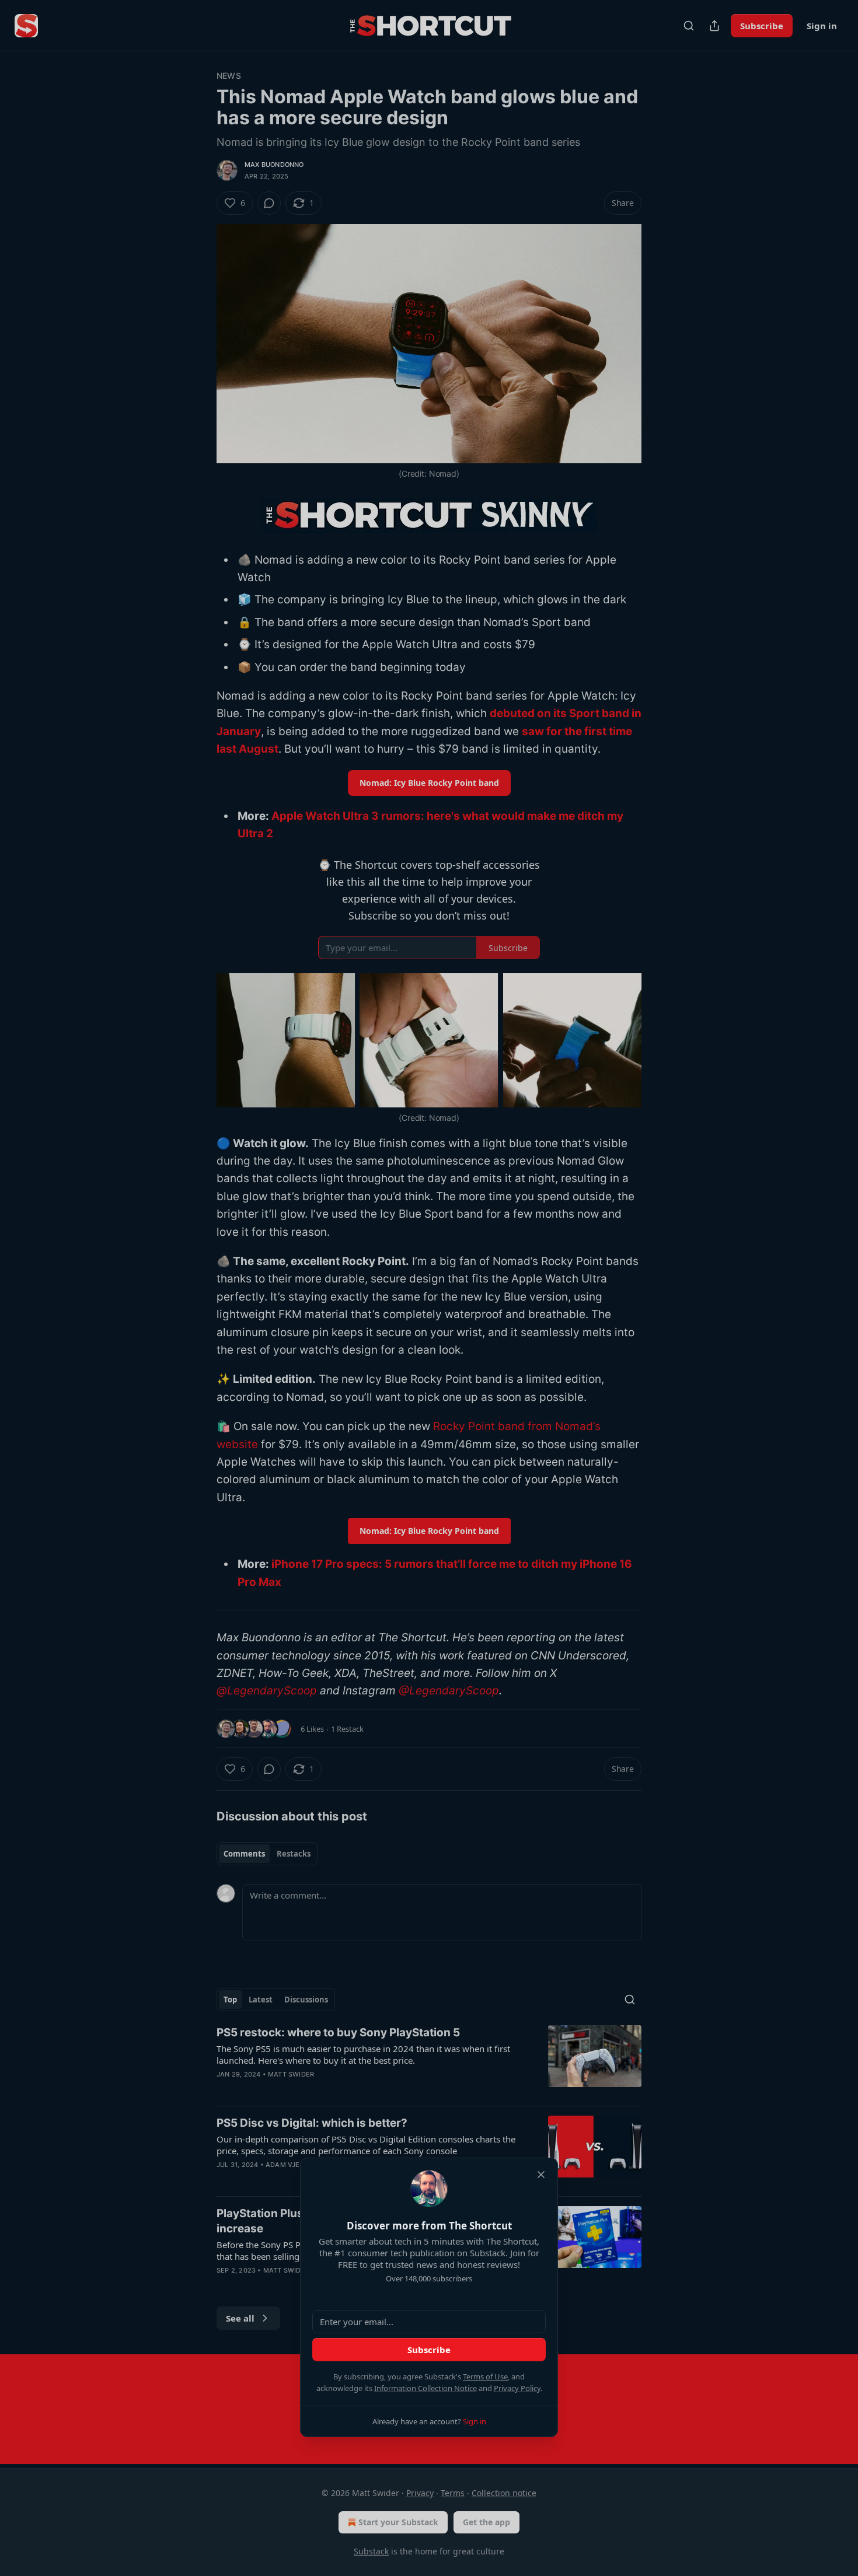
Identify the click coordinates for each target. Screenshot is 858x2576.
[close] (541, 2175)
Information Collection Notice (425, 2388)
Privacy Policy (517, 2388)
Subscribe (429, 2350)
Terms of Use (485, 2376)
